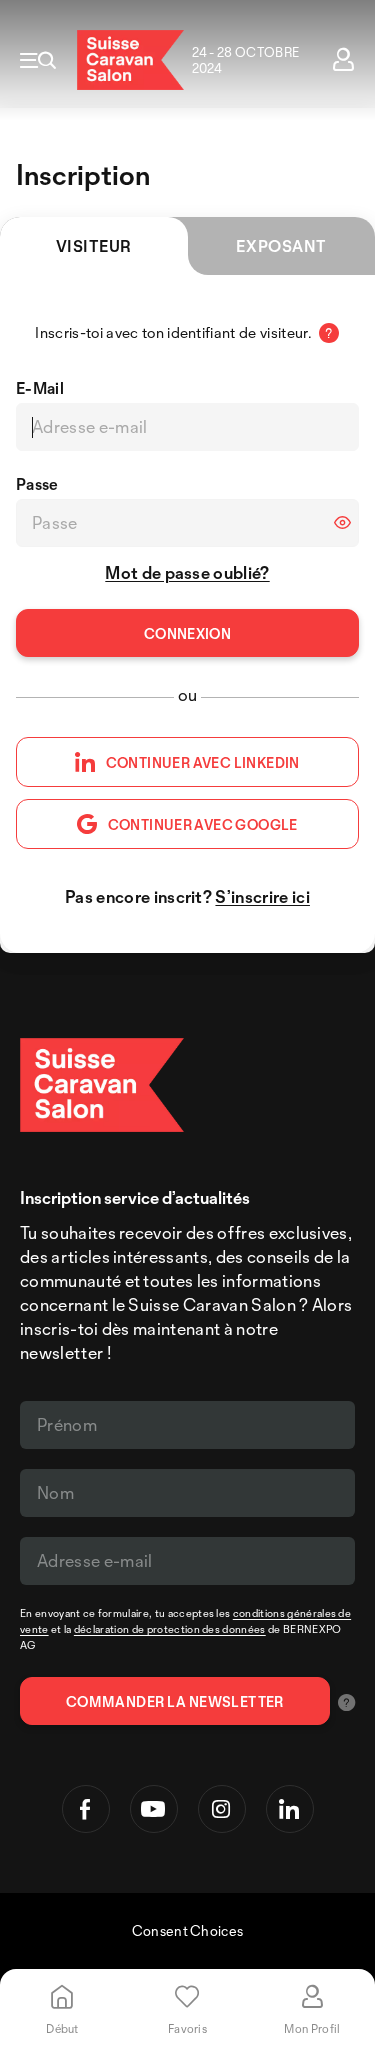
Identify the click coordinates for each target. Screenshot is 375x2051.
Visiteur (94, 246)
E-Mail (40, 388)
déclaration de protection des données (170, 1629)
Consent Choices (188, 1930)
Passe (37, 484)
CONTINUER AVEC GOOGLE (203, 824)
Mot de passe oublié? (187, 572)
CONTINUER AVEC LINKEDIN (203, 762)
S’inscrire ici (262, 896)
